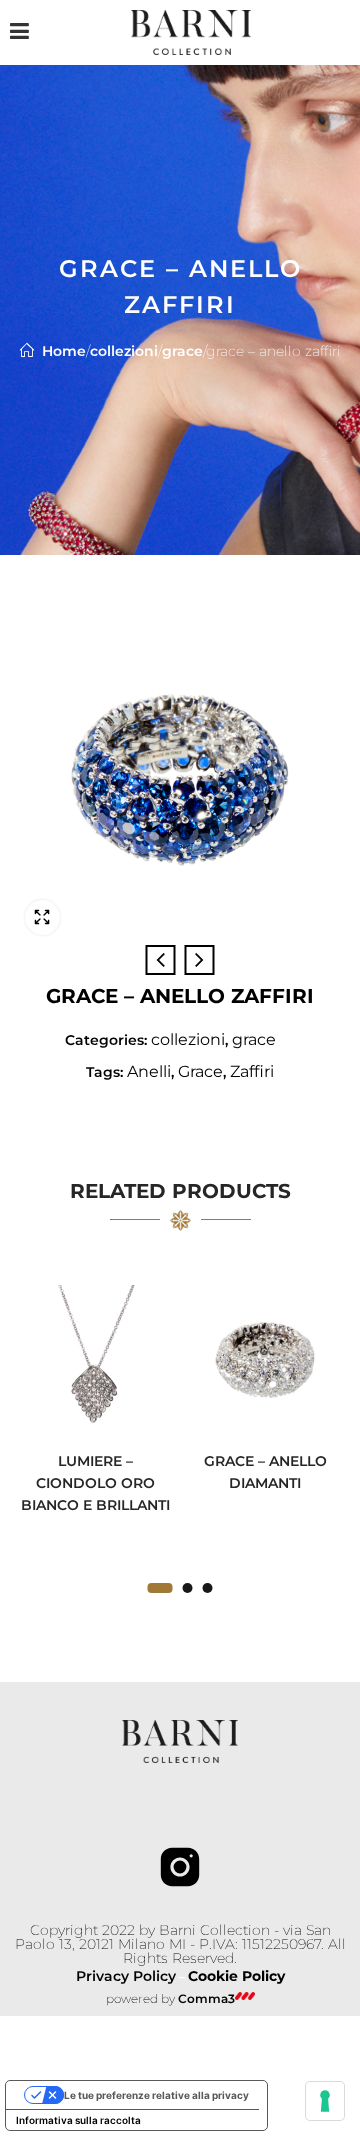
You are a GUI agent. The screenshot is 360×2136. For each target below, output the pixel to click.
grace (182, 351)
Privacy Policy (126, 1976)
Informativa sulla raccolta (78, 2120)
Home (64, 351)
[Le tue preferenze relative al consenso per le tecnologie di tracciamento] (325, 2101)
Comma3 (206, 1998)
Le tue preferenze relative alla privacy (156, 2095)
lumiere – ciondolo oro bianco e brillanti (95, 1483)
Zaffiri (252, 1071)
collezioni (124, 351)
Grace (200, 1071)
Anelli (149, 1071)
